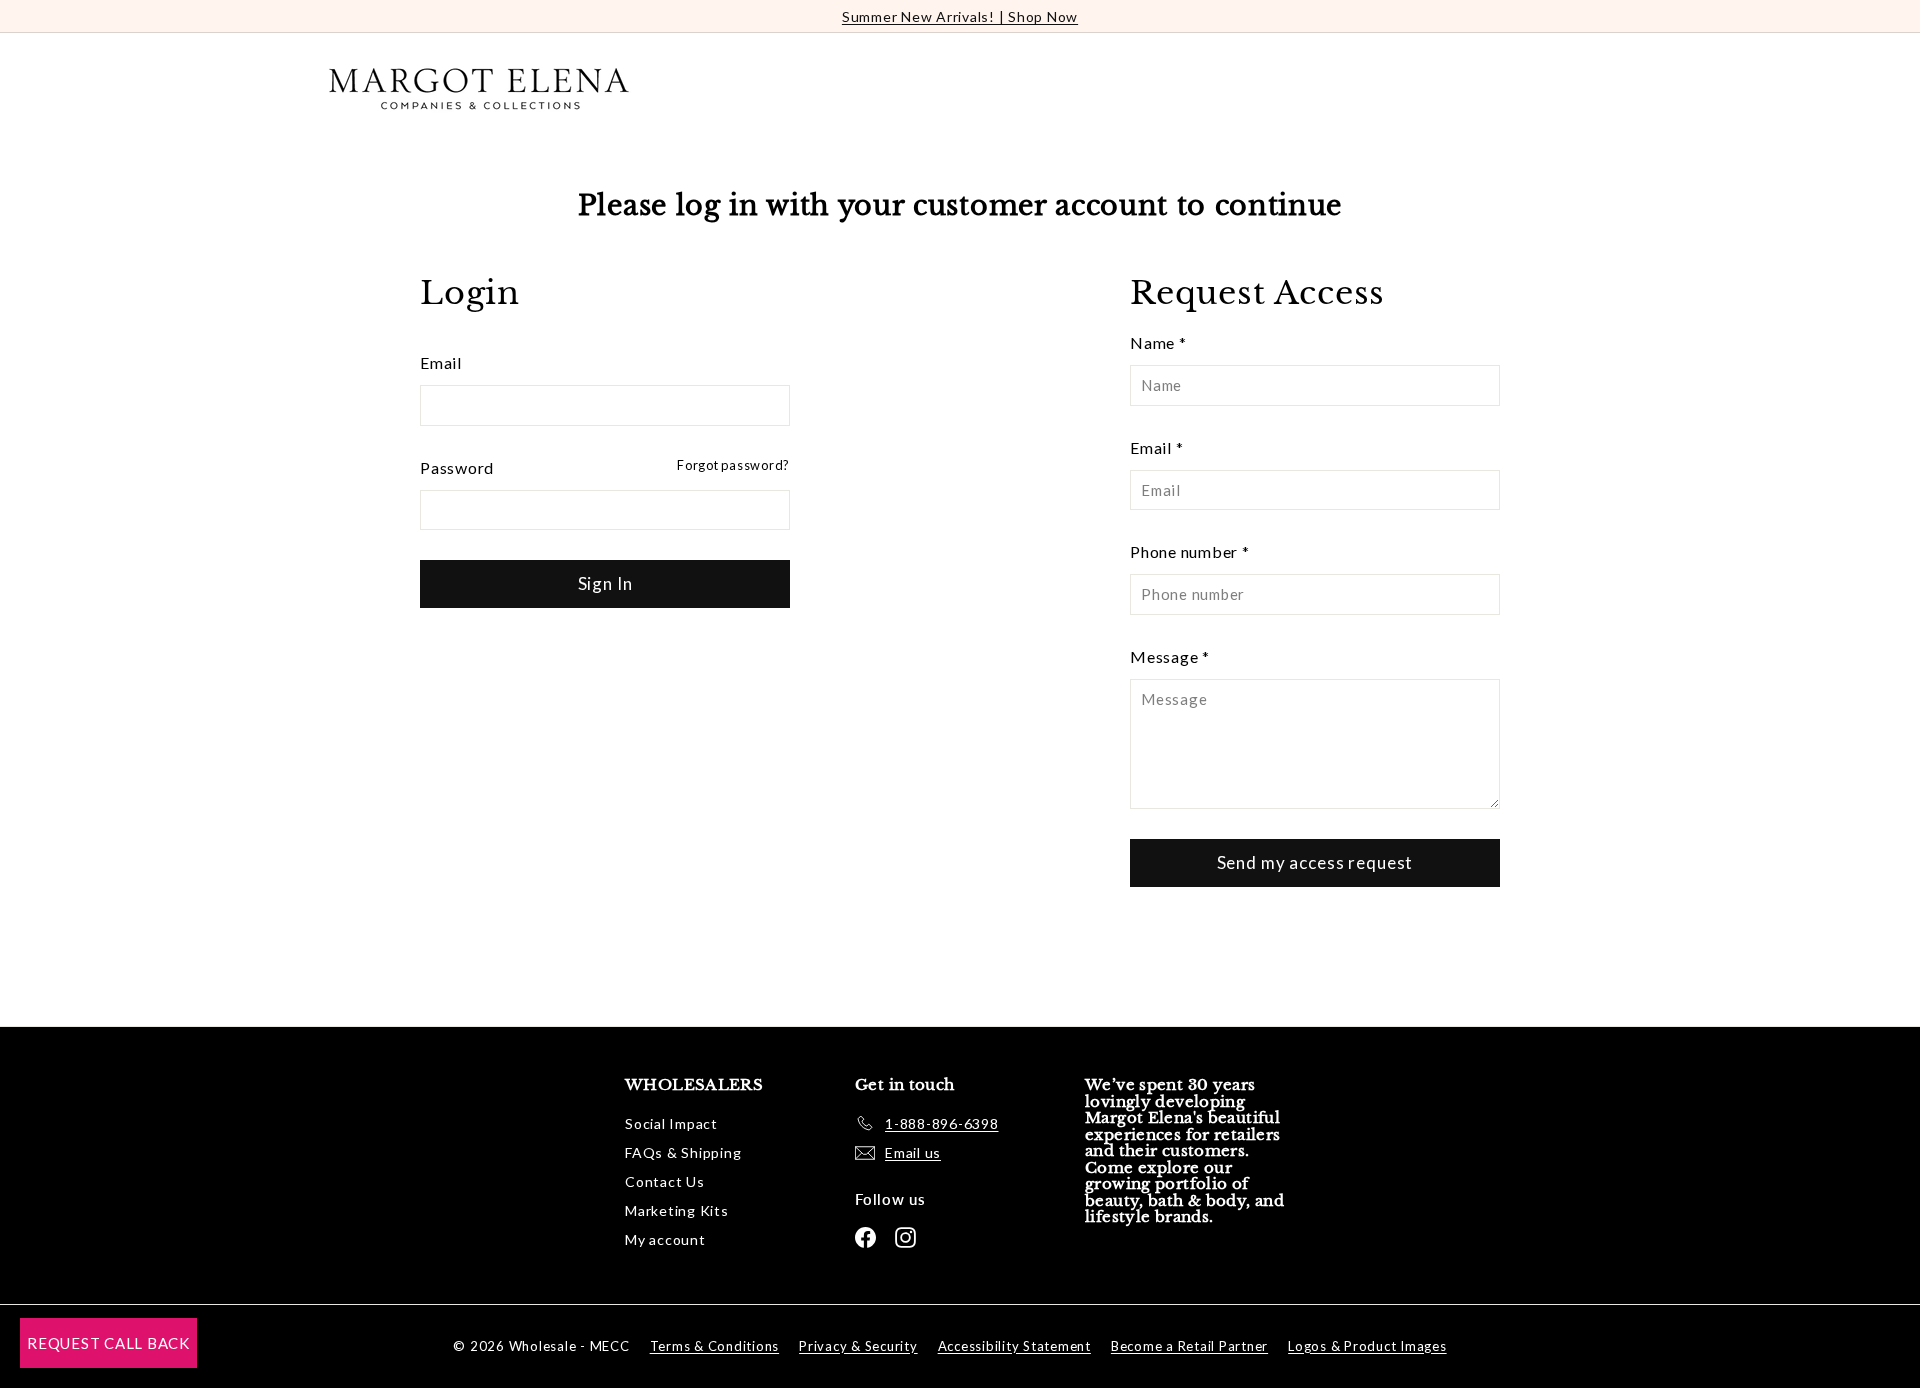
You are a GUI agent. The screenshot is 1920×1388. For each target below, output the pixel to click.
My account (665, 1239)
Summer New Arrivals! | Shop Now (960, 16)
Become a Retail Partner (1189, 1346)
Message (1170, 656)
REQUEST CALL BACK (108, 1343)
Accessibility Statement (1014, 1346)
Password (457, 467)
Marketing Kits (677, 1210)
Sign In (605, 583)
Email (441, 362)
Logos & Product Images (1367, 1346)
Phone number (1190, 551)
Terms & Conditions (715, 1346)
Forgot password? (733, 465)
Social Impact (671, 1123)
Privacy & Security (858, 1346)
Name (1158, 342)
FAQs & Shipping (683, 1152)
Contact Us (665, 1181)
